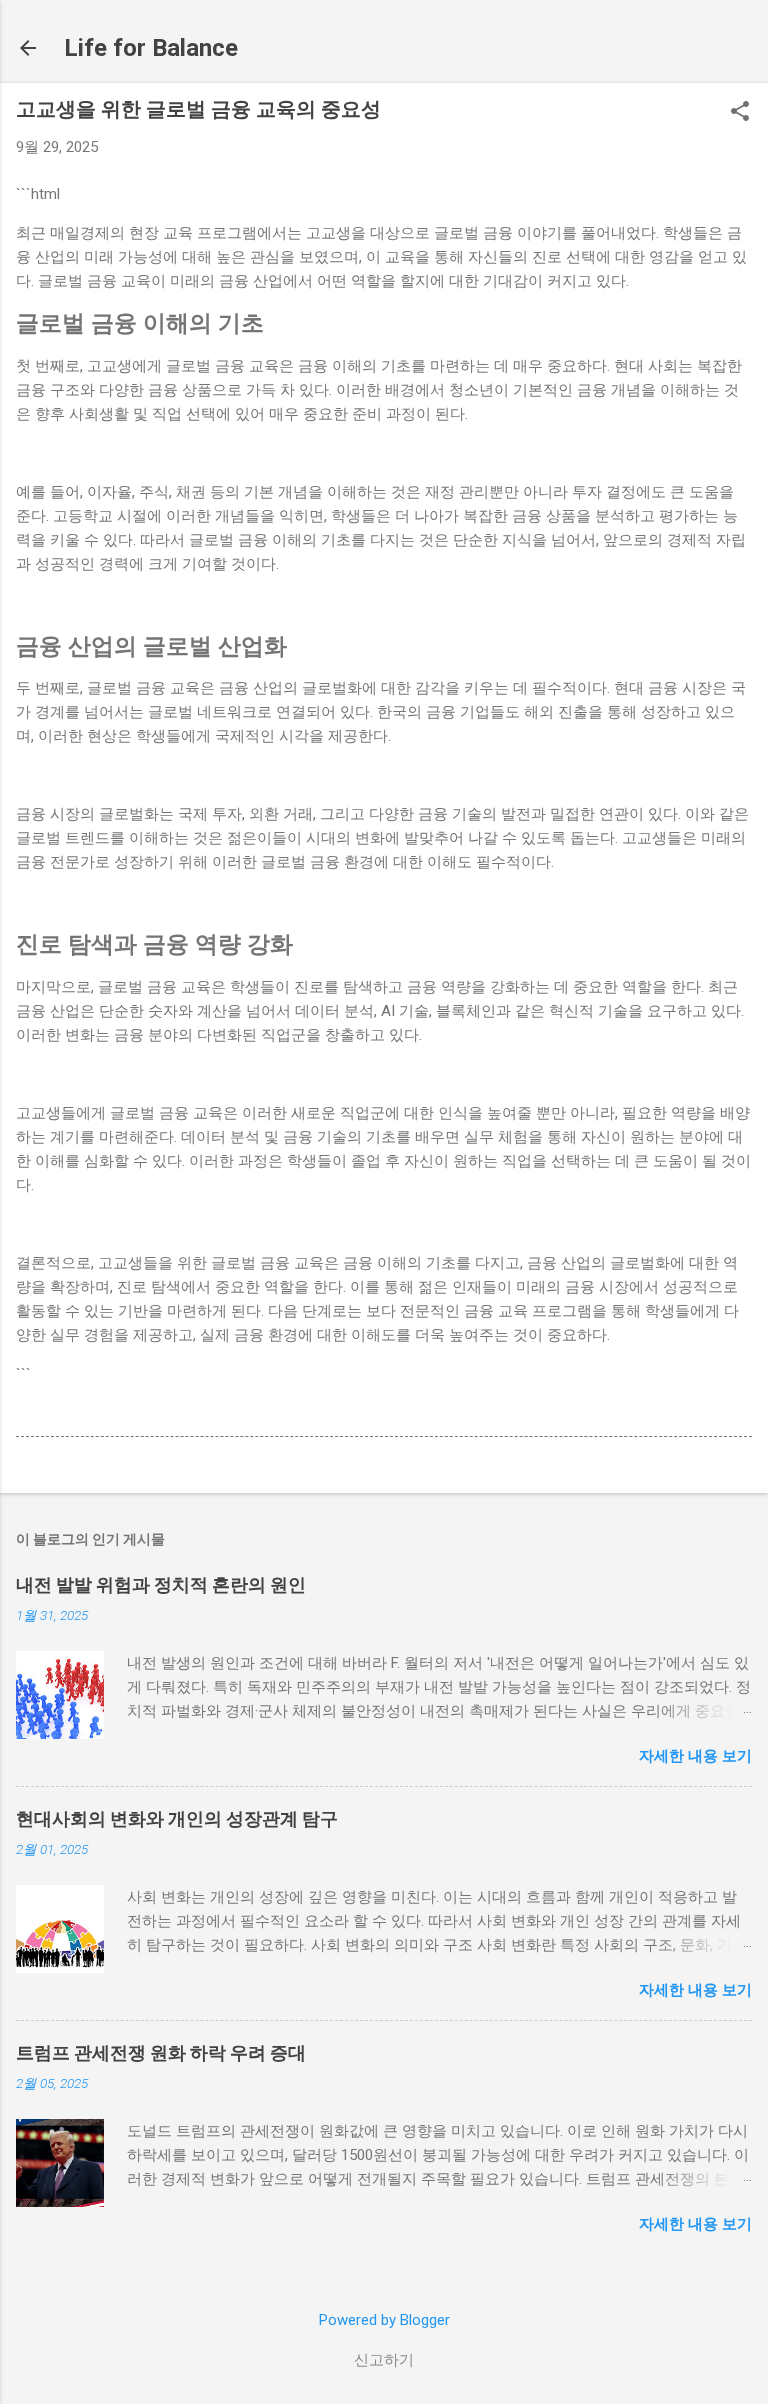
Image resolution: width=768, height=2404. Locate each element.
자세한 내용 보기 (695, 1756)
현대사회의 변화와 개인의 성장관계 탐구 (177, 1818)
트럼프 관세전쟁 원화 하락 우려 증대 (161, 2052)
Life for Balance (151, 48)
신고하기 (384, 2360)
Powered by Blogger (384, 2320)
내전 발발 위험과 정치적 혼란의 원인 (161, 1584)
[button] (740, 113)
